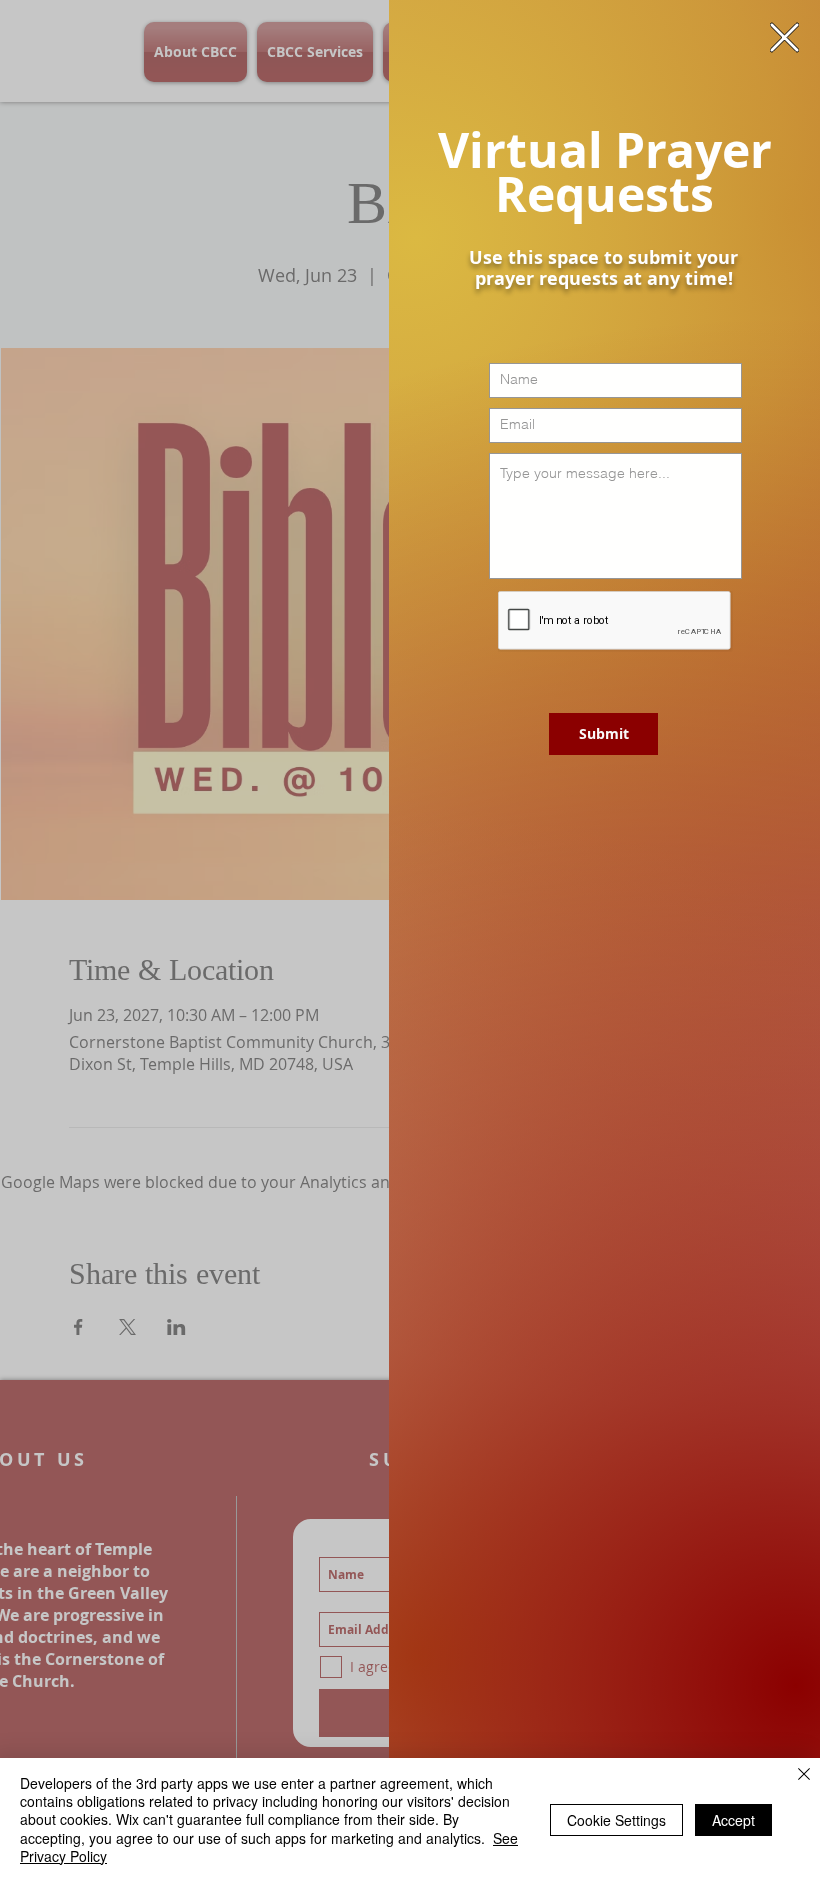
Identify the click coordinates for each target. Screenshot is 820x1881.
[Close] (804, 1775)
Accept (733, 1820)
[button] (784, 37)
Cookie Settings (616, 1820)
